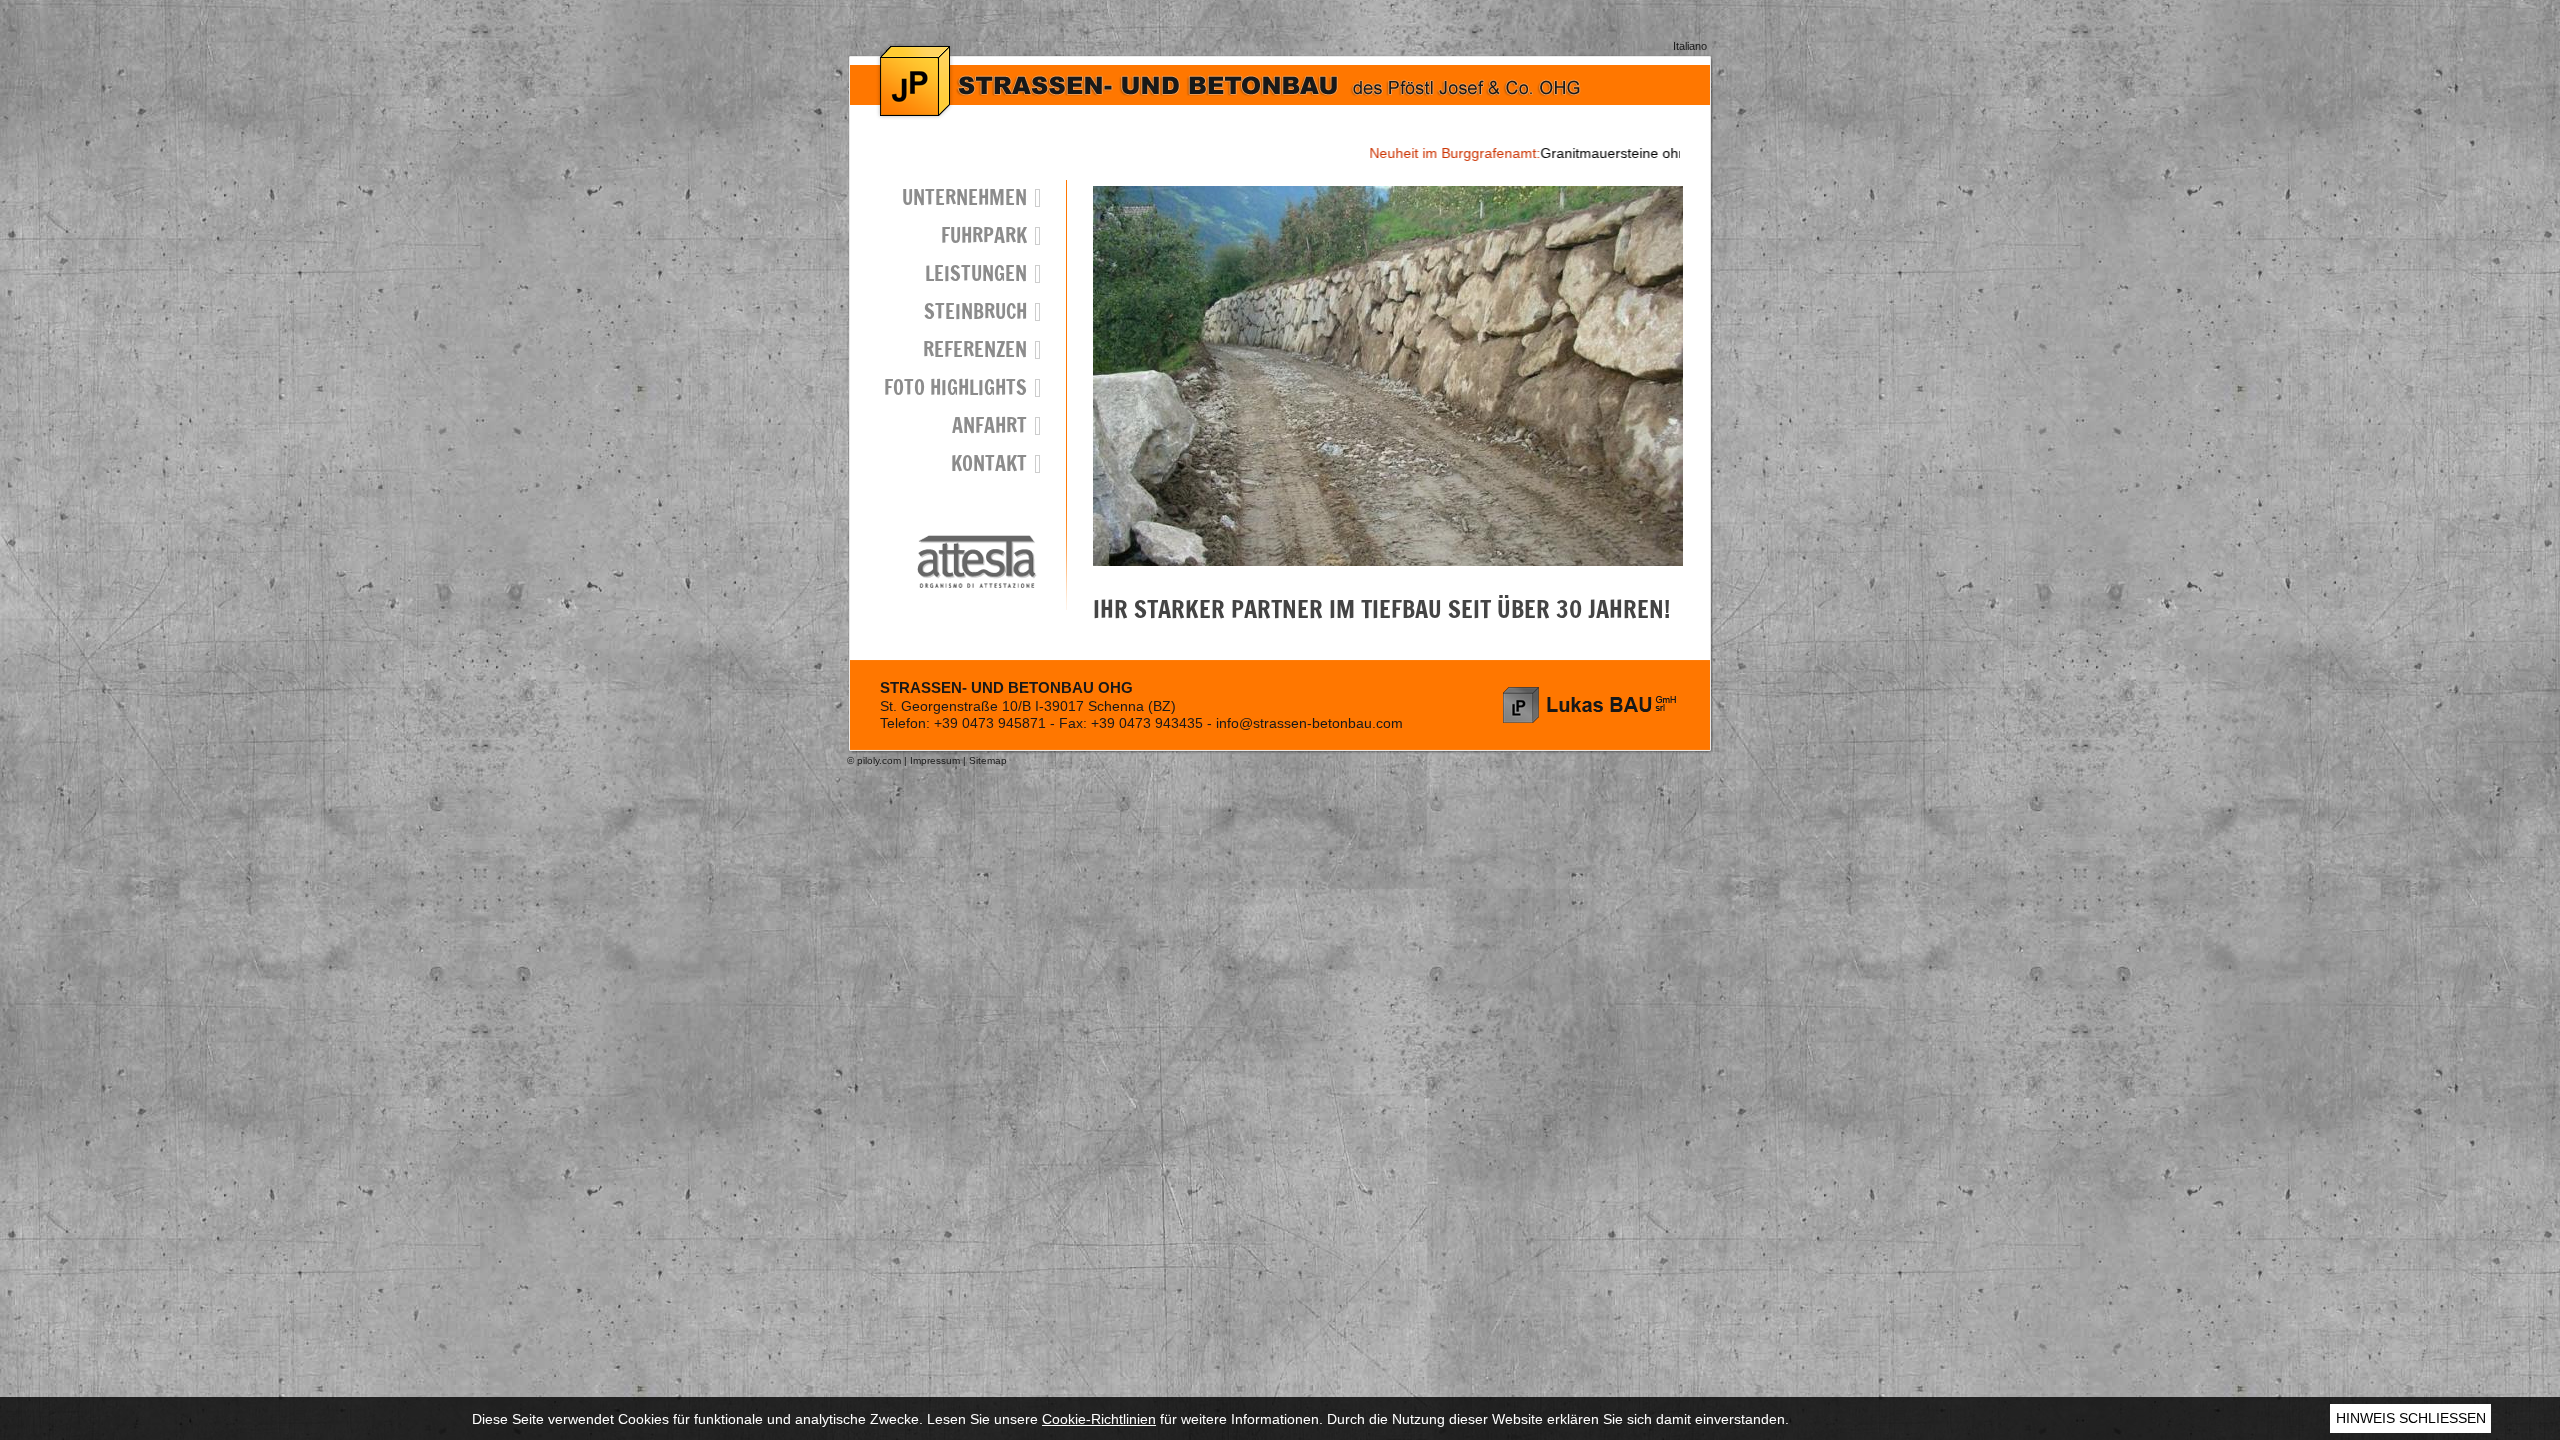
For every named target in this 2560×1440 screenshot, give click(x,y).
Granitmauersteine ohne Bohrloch (1493, 153)
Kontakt (989, 463)
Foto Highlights (955, 387)
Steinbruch (975, 311)
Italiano (1690, 46)
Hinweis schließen (2411, 1418)
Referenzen (975, 349)
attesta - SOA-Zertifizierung (977, 561)
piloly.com (879, 760)
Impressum (935, 760)
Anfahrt (989, 425)
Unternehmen (964, 197)
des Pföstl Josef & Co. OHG (1590, 705)
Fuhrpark (984, 235)
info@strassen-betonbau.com (1309, 723)
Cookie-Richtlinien (1099, 1419)
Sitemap (988, 760)
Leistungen (976, 273)
